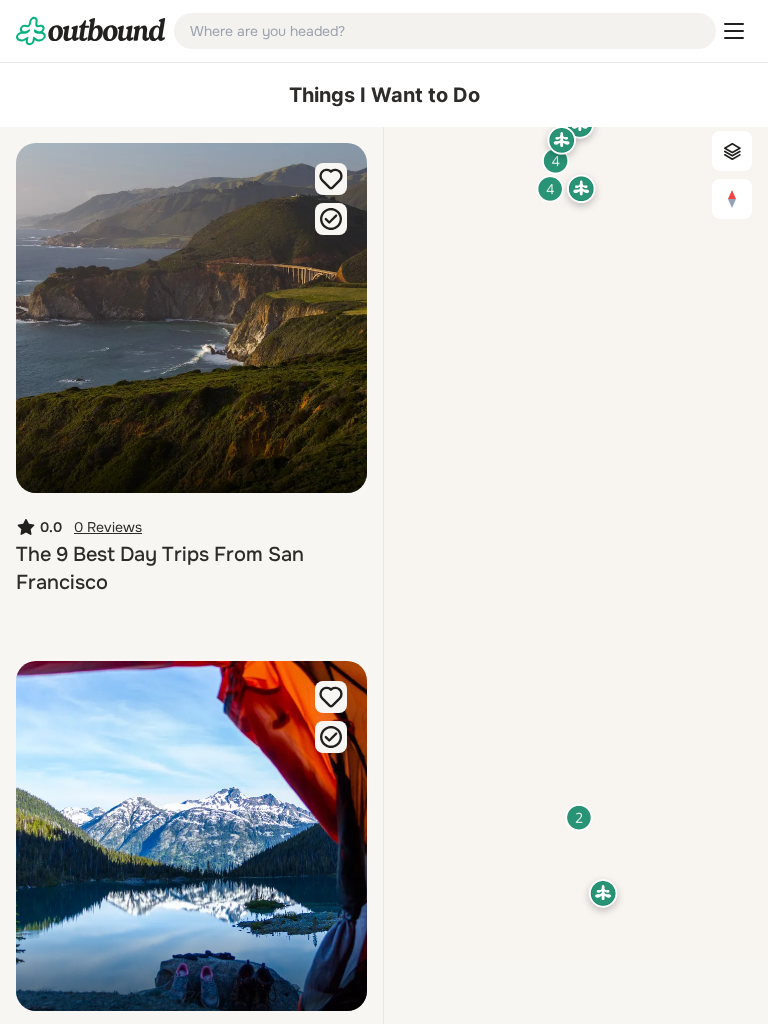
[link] (91, 31)
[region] (576, 543)
